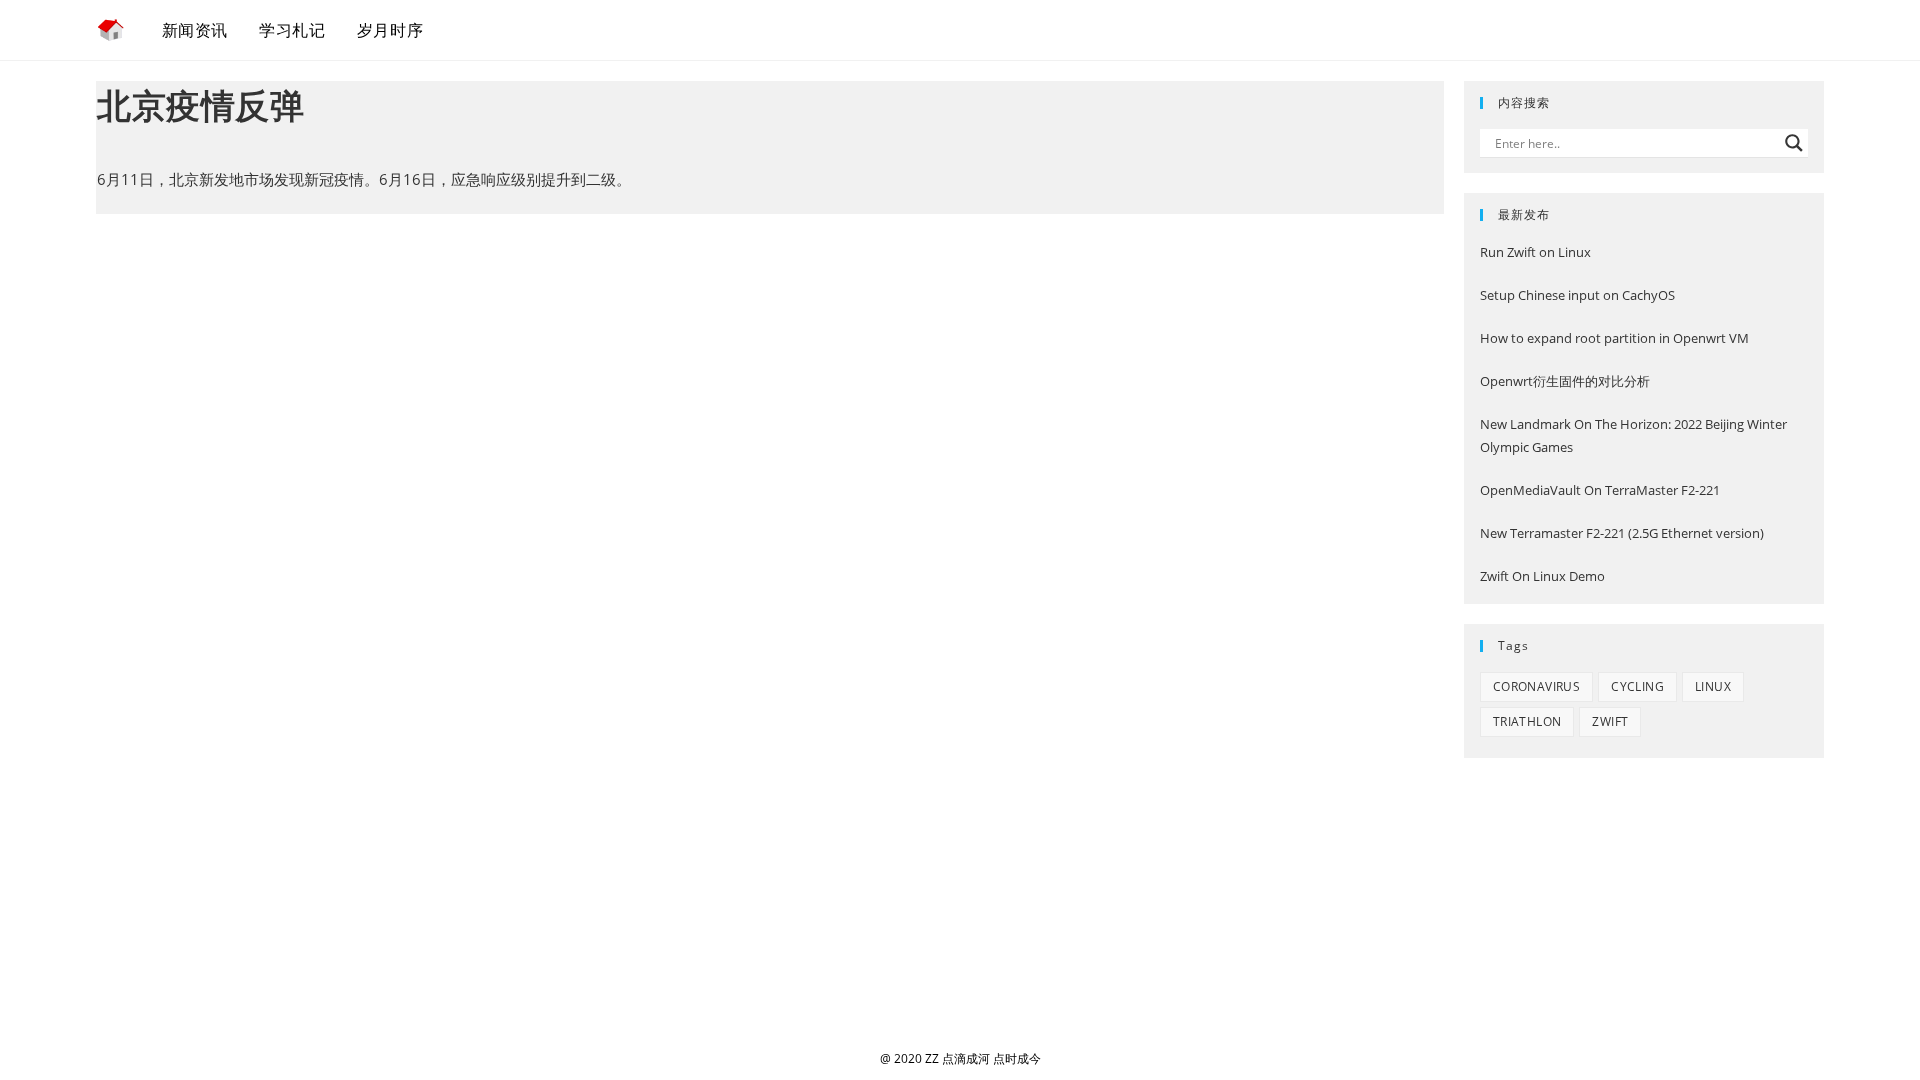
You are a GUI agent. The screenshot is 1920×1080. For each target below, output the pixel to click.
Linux (1713, 686)
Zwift (1610, 721)
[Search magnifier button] (1794, 143)
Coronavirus (1536, 686)
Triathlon (1527, 721)
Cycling (1637, 686)
